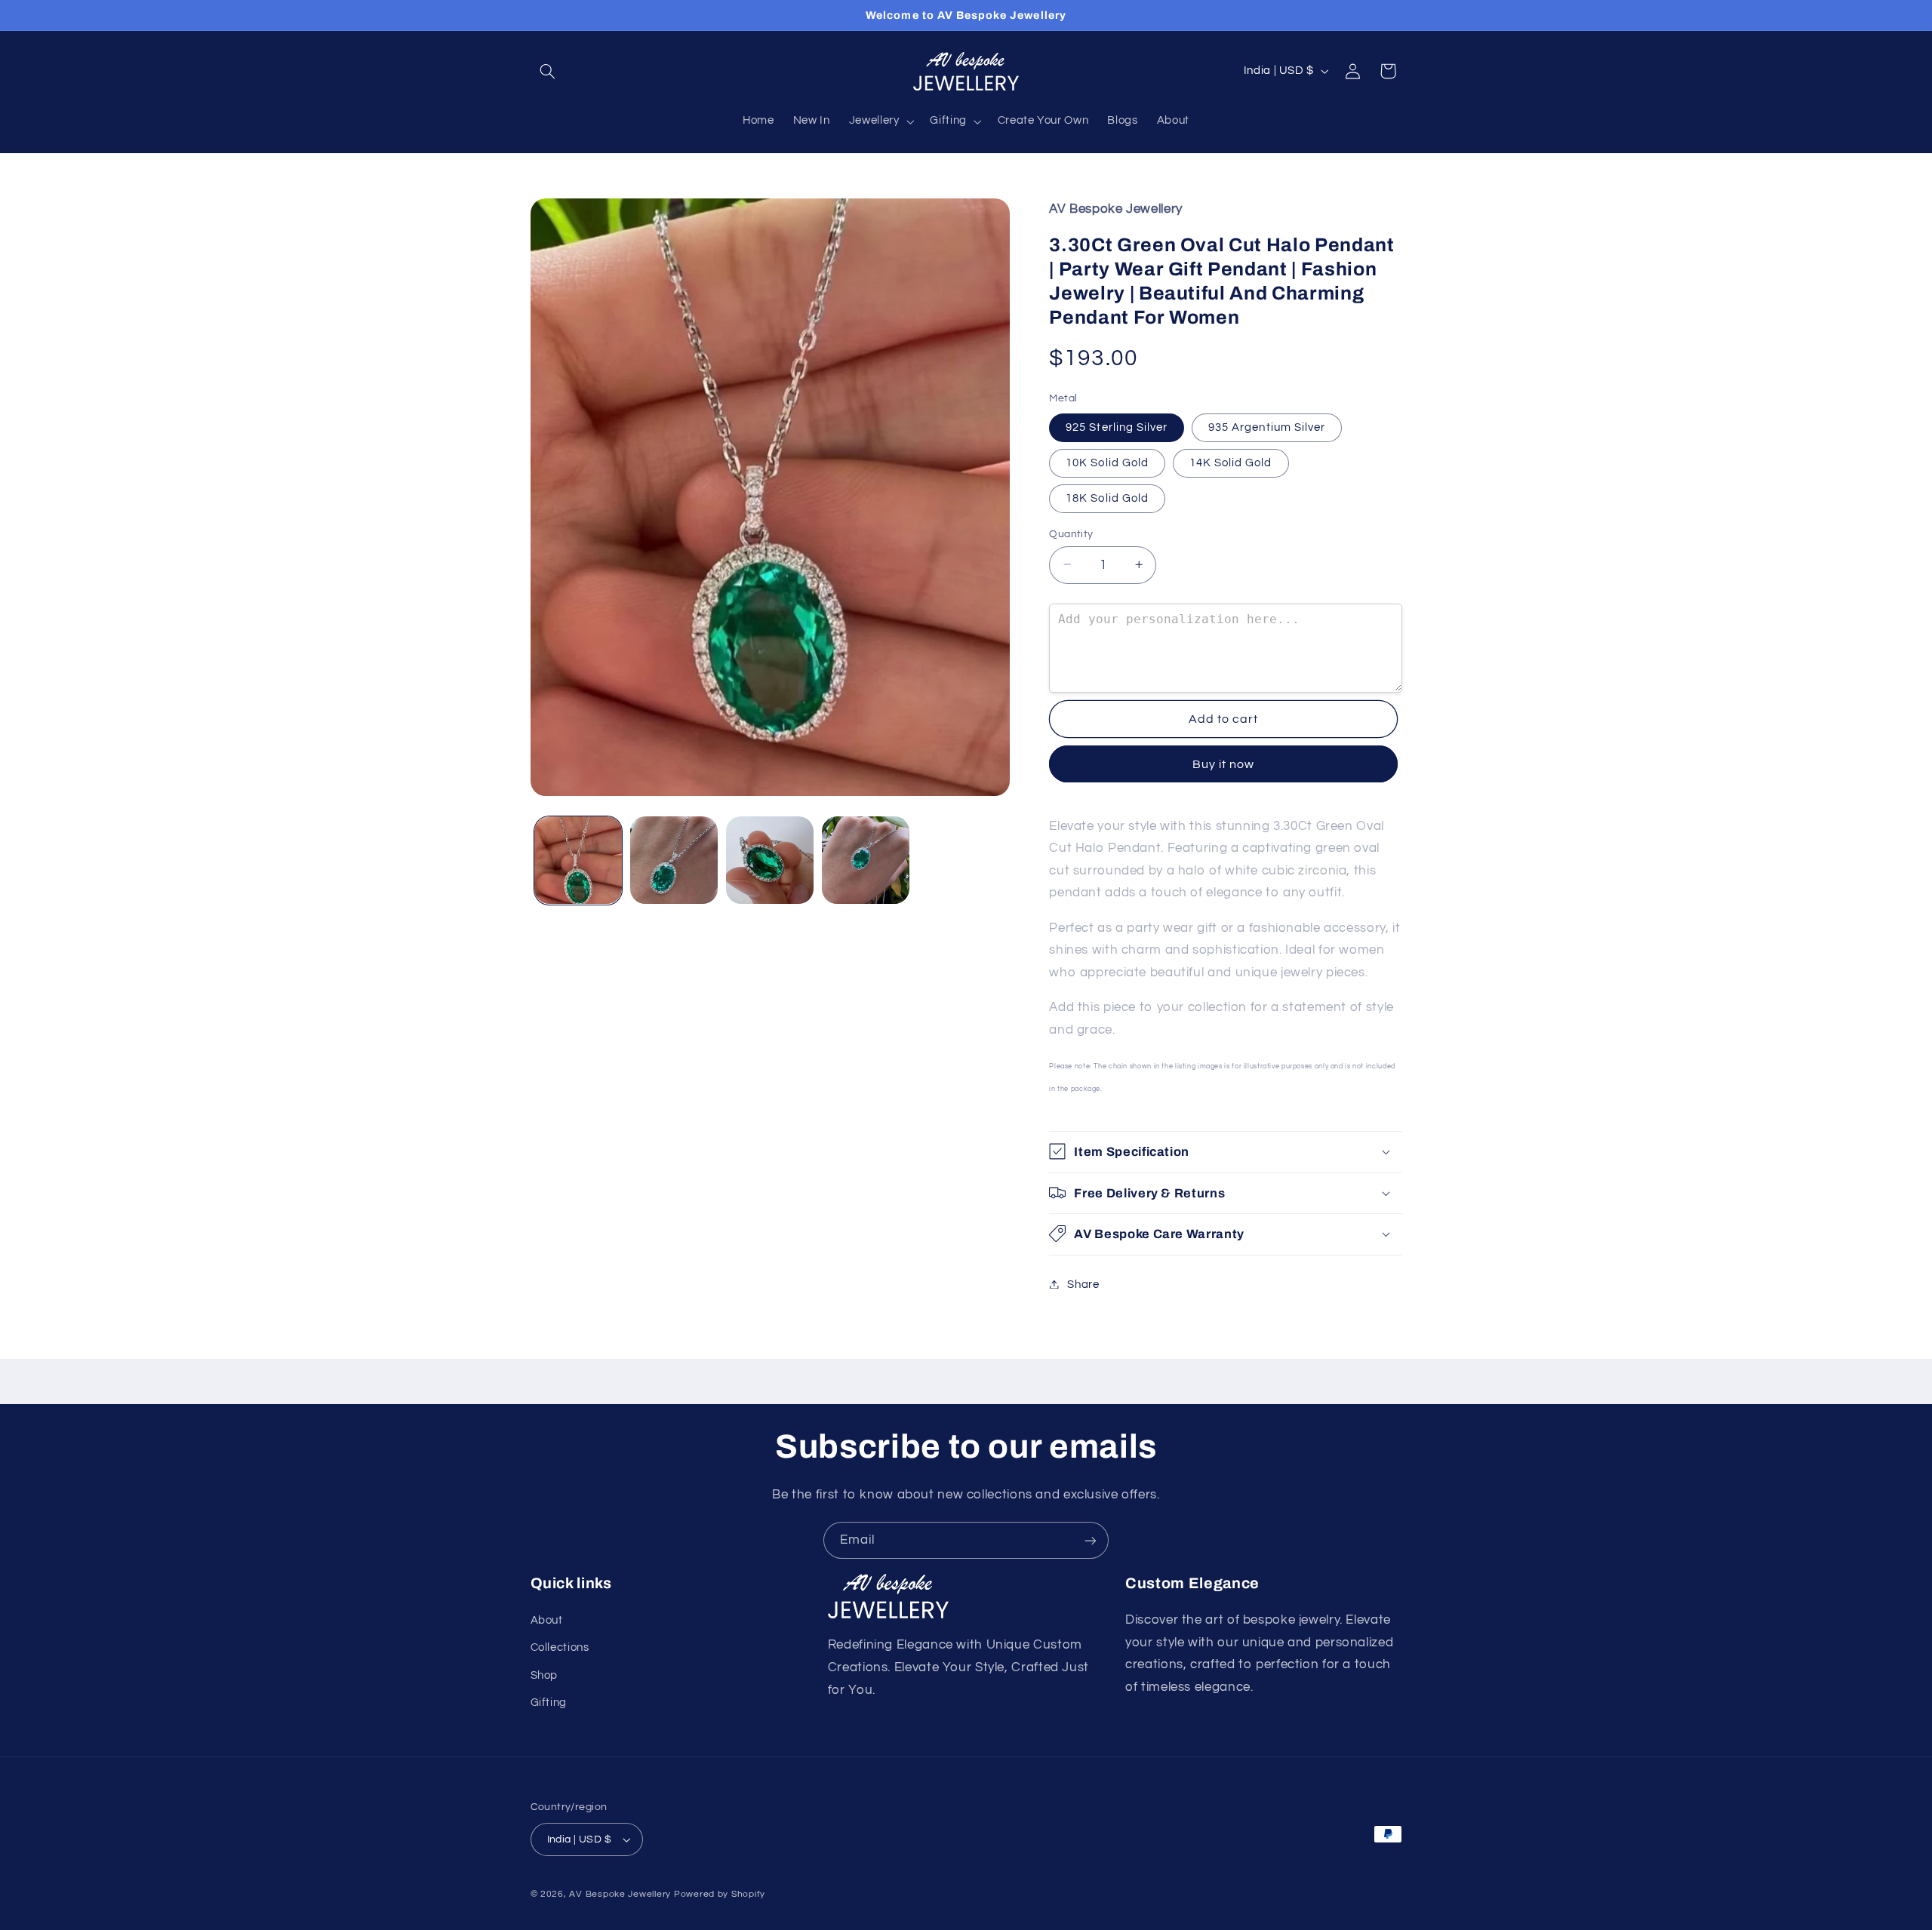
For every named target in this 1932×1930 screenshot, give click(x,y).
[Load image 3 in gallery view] (770, 861)
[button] (548, 71)
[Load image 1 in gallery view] (578, 861)
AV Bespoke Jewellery (620, 1894)
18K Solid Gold (1107, 498)
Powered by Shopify (720, 1894)
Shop (545, 1675)
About (547, 1620)
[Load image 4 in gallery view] (866, 861)
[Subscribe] (1091, 1540)
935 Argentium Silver (1267, 427)
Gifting (549, 1703)
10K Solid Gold (1107, 462)
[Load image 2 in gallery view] (674, 861)
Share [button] (1083, 1284)
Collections (560, 1647)
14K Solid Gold (1231, 462)
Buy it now (1224, 764)
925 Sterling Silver (1117, 427)
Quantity (1071, 533)
